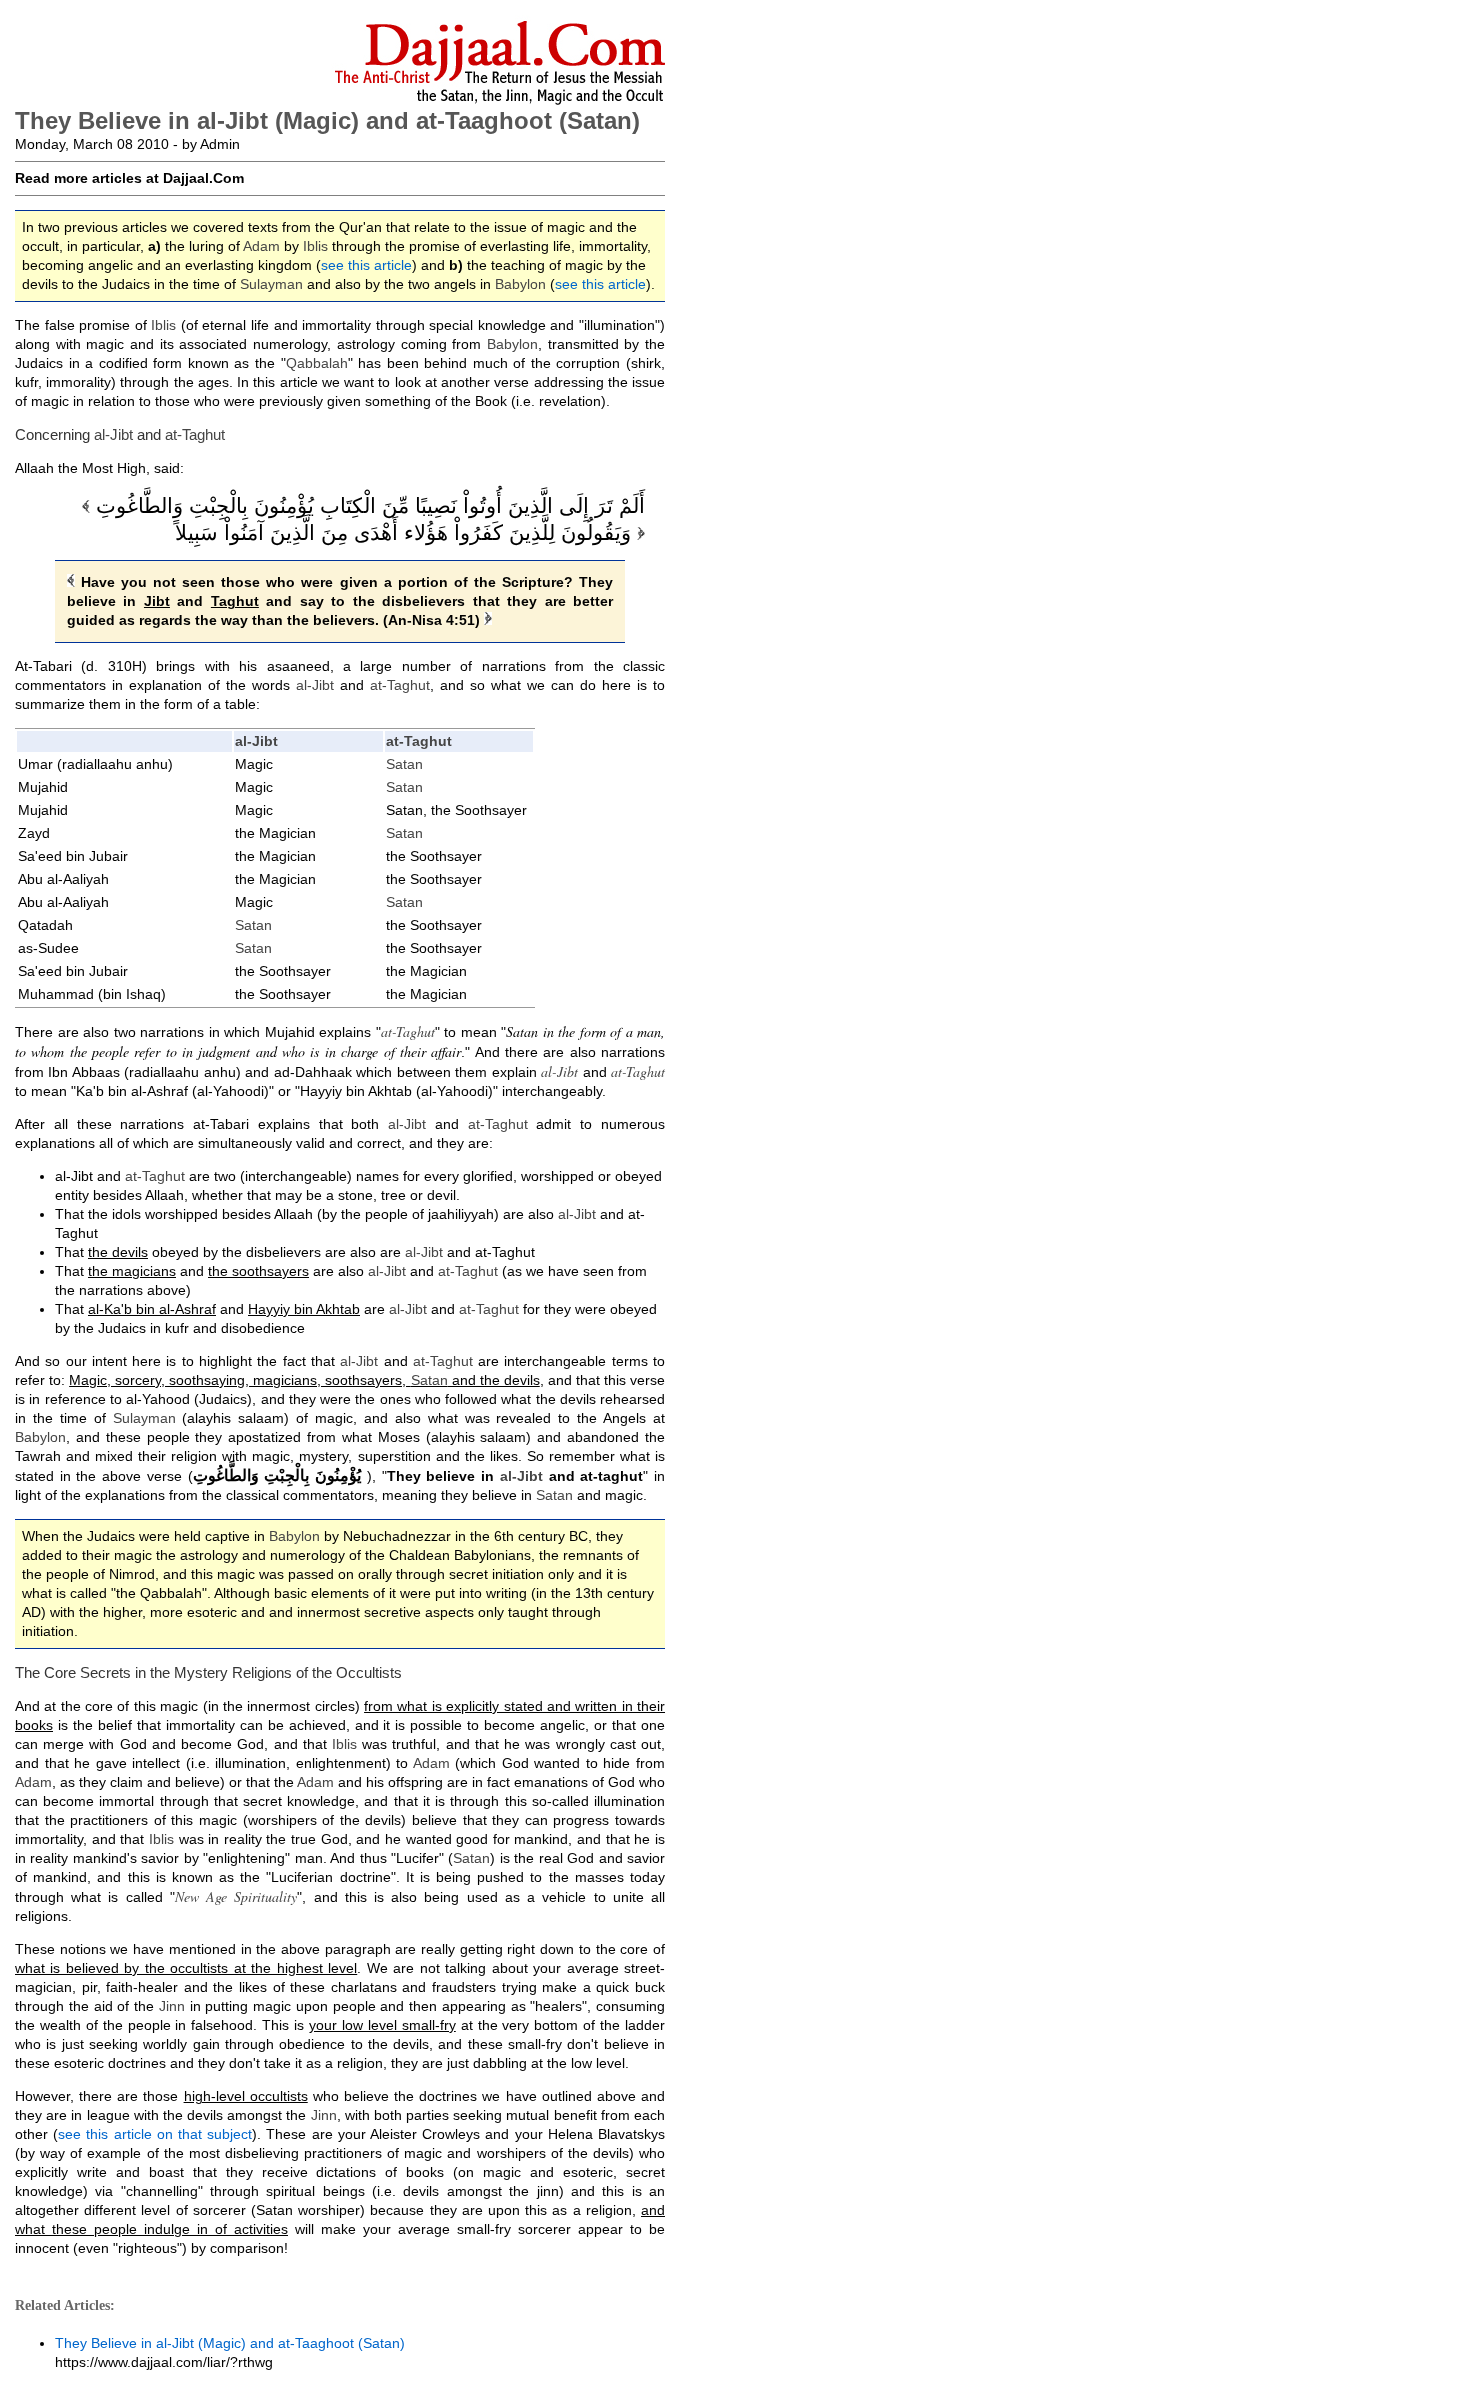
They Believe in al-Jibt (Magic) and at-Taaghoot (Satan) (230, 2343)
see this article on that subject (155, 2134)
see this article (366, 265)
